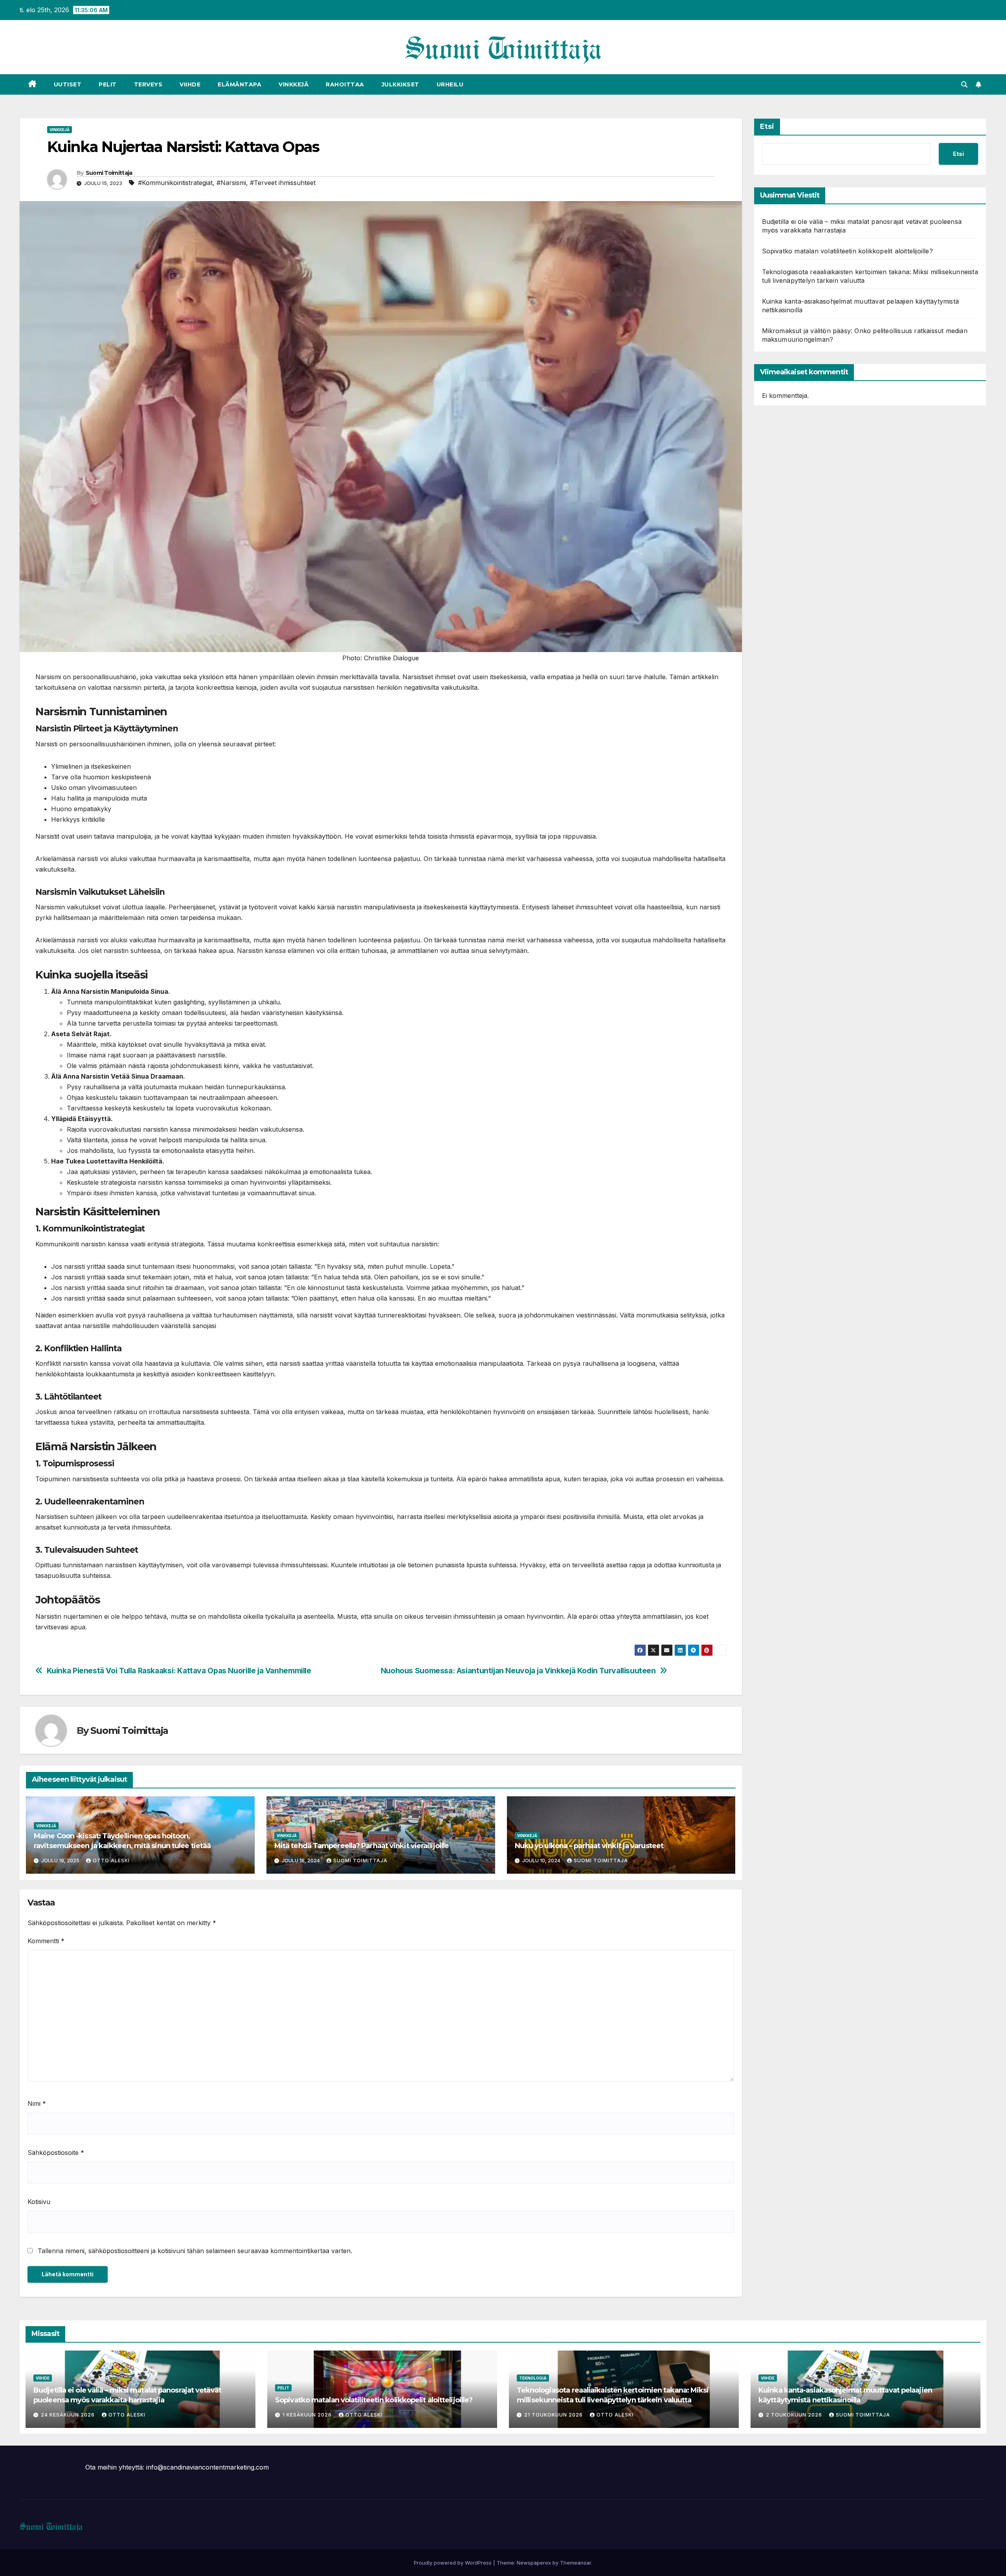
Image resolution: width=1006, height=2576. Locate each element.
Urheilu (450, 84)
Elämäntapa (240, 84)
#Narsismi (231, 183)
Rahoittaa (345, 84)
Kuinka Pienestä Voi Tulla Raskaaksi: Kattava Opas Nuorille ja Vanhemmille (179, 1671)
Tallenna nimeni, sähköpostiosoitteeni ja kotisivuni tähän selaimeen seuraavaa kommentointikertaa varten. (195, 2251)
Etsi (767, 126)
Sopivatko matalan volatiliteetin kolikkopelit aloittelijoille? (847, 251)
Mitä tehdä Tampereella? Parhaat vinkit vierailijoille (362, 1846)
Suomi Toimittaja (109, 173)
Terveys (148, 84)
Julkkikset (400, 84)
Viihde (190, 84)
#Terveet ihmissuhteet (283, 183)
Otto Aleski (111, 1861)
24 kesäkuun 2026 (69, 2415)
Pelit (108, 84)
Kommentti (46, 1941)
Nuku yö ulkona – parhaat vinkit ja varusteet (589, 1846)
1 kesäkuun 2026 (308, 2415)
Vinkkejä (294, 84)
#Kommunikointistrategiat (175, 183)
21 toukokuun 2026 (554, 2415)
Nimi (37, 2103)
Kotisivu (39, 2202)
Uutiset (68, 84)
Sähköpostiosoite (56, 2153)
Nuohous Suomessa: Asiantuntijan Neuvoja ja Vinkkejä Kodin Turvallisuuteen (518, 1671)
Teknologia (533, 2378)
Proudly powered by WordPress (453, 2563)
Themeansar (576, 2563)
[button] (964, 84)
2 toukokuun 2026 (795, 2415)
